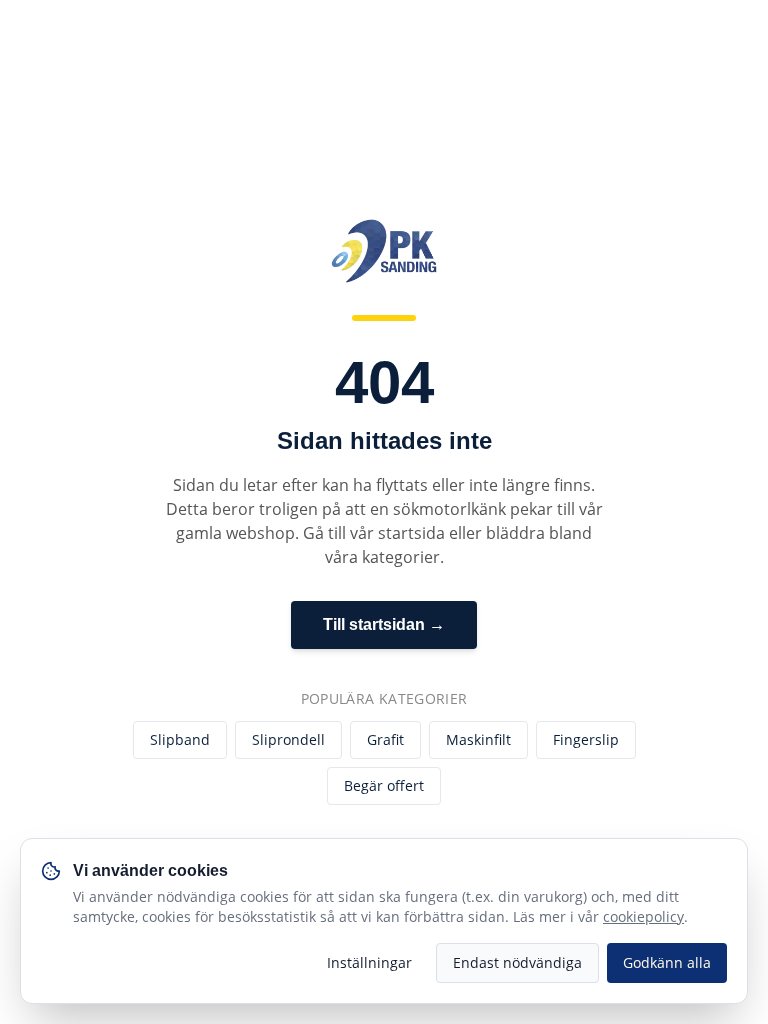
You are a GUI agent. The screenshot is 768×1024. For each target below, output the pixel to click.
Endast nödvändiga (517, 962)
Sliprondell (288, 739)
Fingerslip (586, 739)
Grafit (385, 739)
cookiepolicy (643, 916)
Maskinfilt (478, 739)
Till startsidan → (384, 624)
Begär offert (384, 785)
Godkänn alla (667, 962)
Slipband (180, 739)
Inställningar (369, 962)
